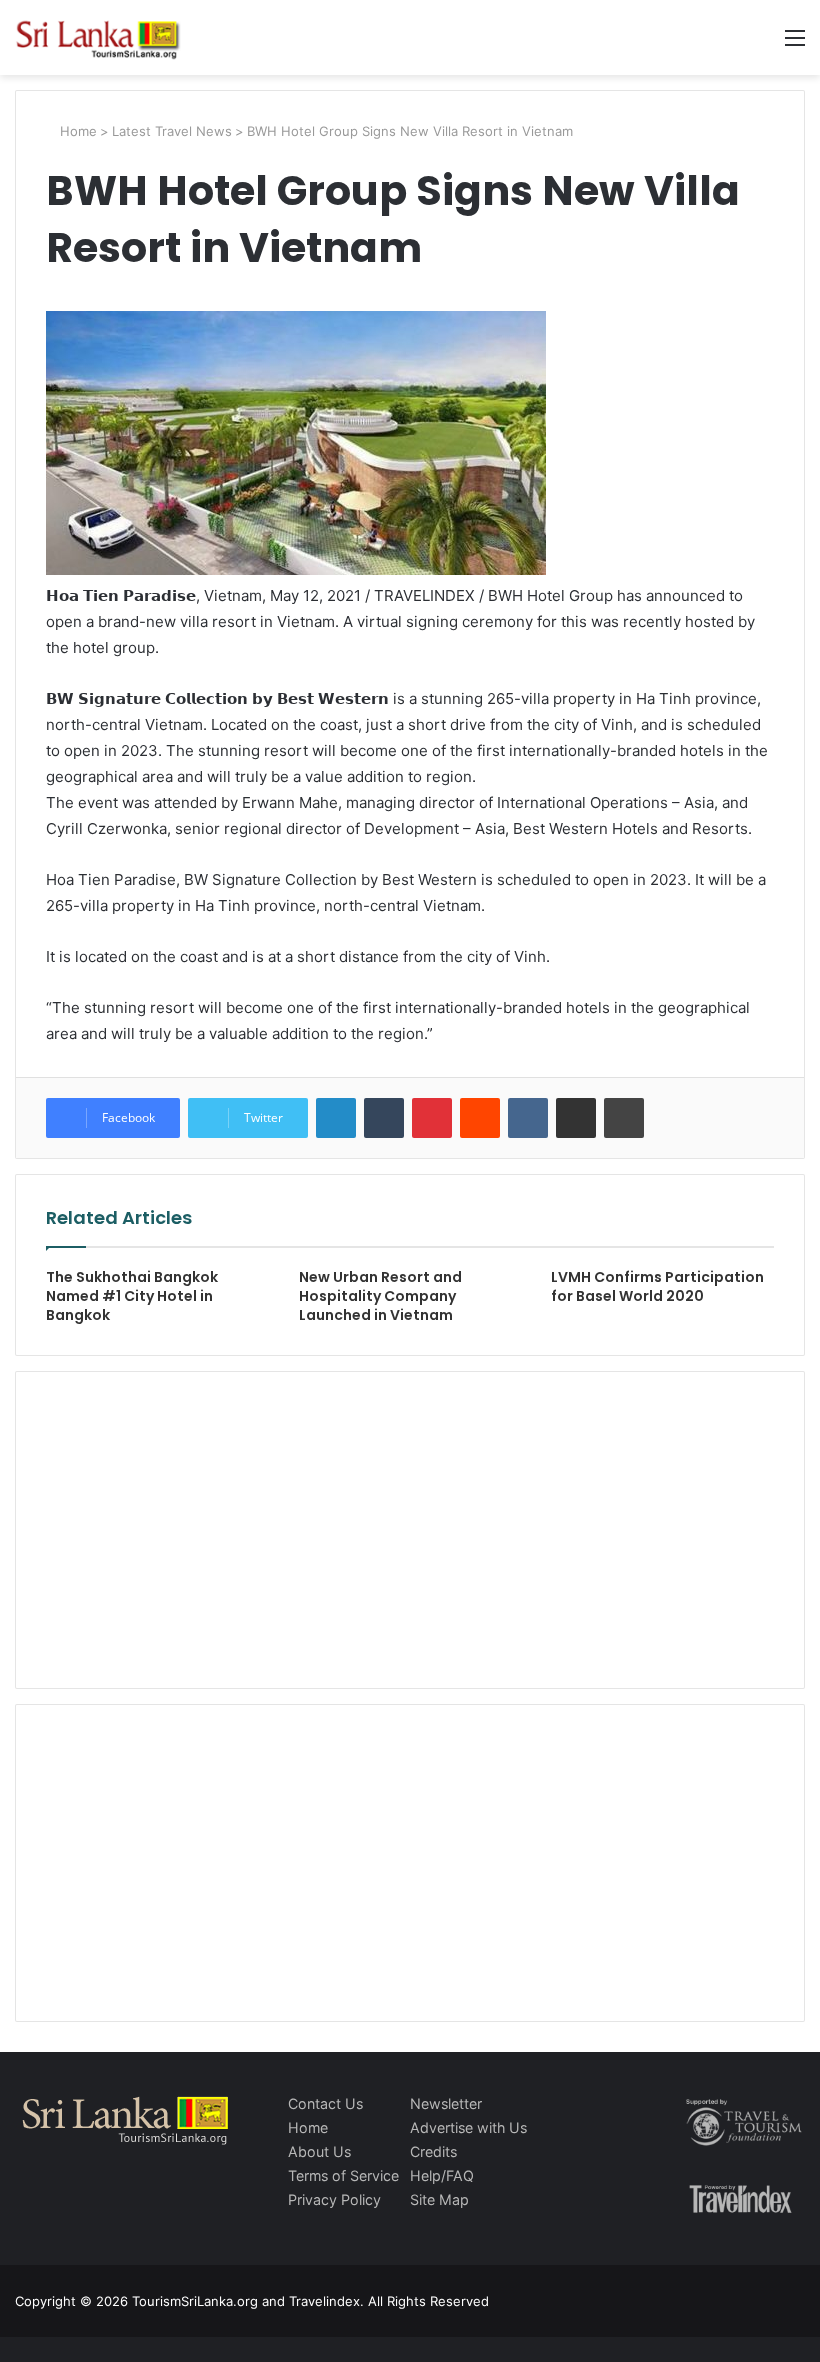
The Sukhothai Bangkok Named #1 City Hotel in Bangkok (132, 1296)
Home (76, 131)
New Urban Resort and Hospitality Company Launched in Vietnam (380, 1296)
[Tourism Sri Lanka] (110, 37)
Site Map (439, 2199)
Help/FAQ (442, 2175)
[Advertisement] (410, 1527)
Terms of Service (343, 2175)
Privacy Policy (334, 2199)
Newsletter (446, 2103)
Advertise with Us (468, 2127)
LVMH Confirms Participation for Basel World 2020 (657, 1286)
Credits (433, 2151)
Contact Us (325, 2103)
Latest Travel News (172, 131)
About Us (319, 2151)
